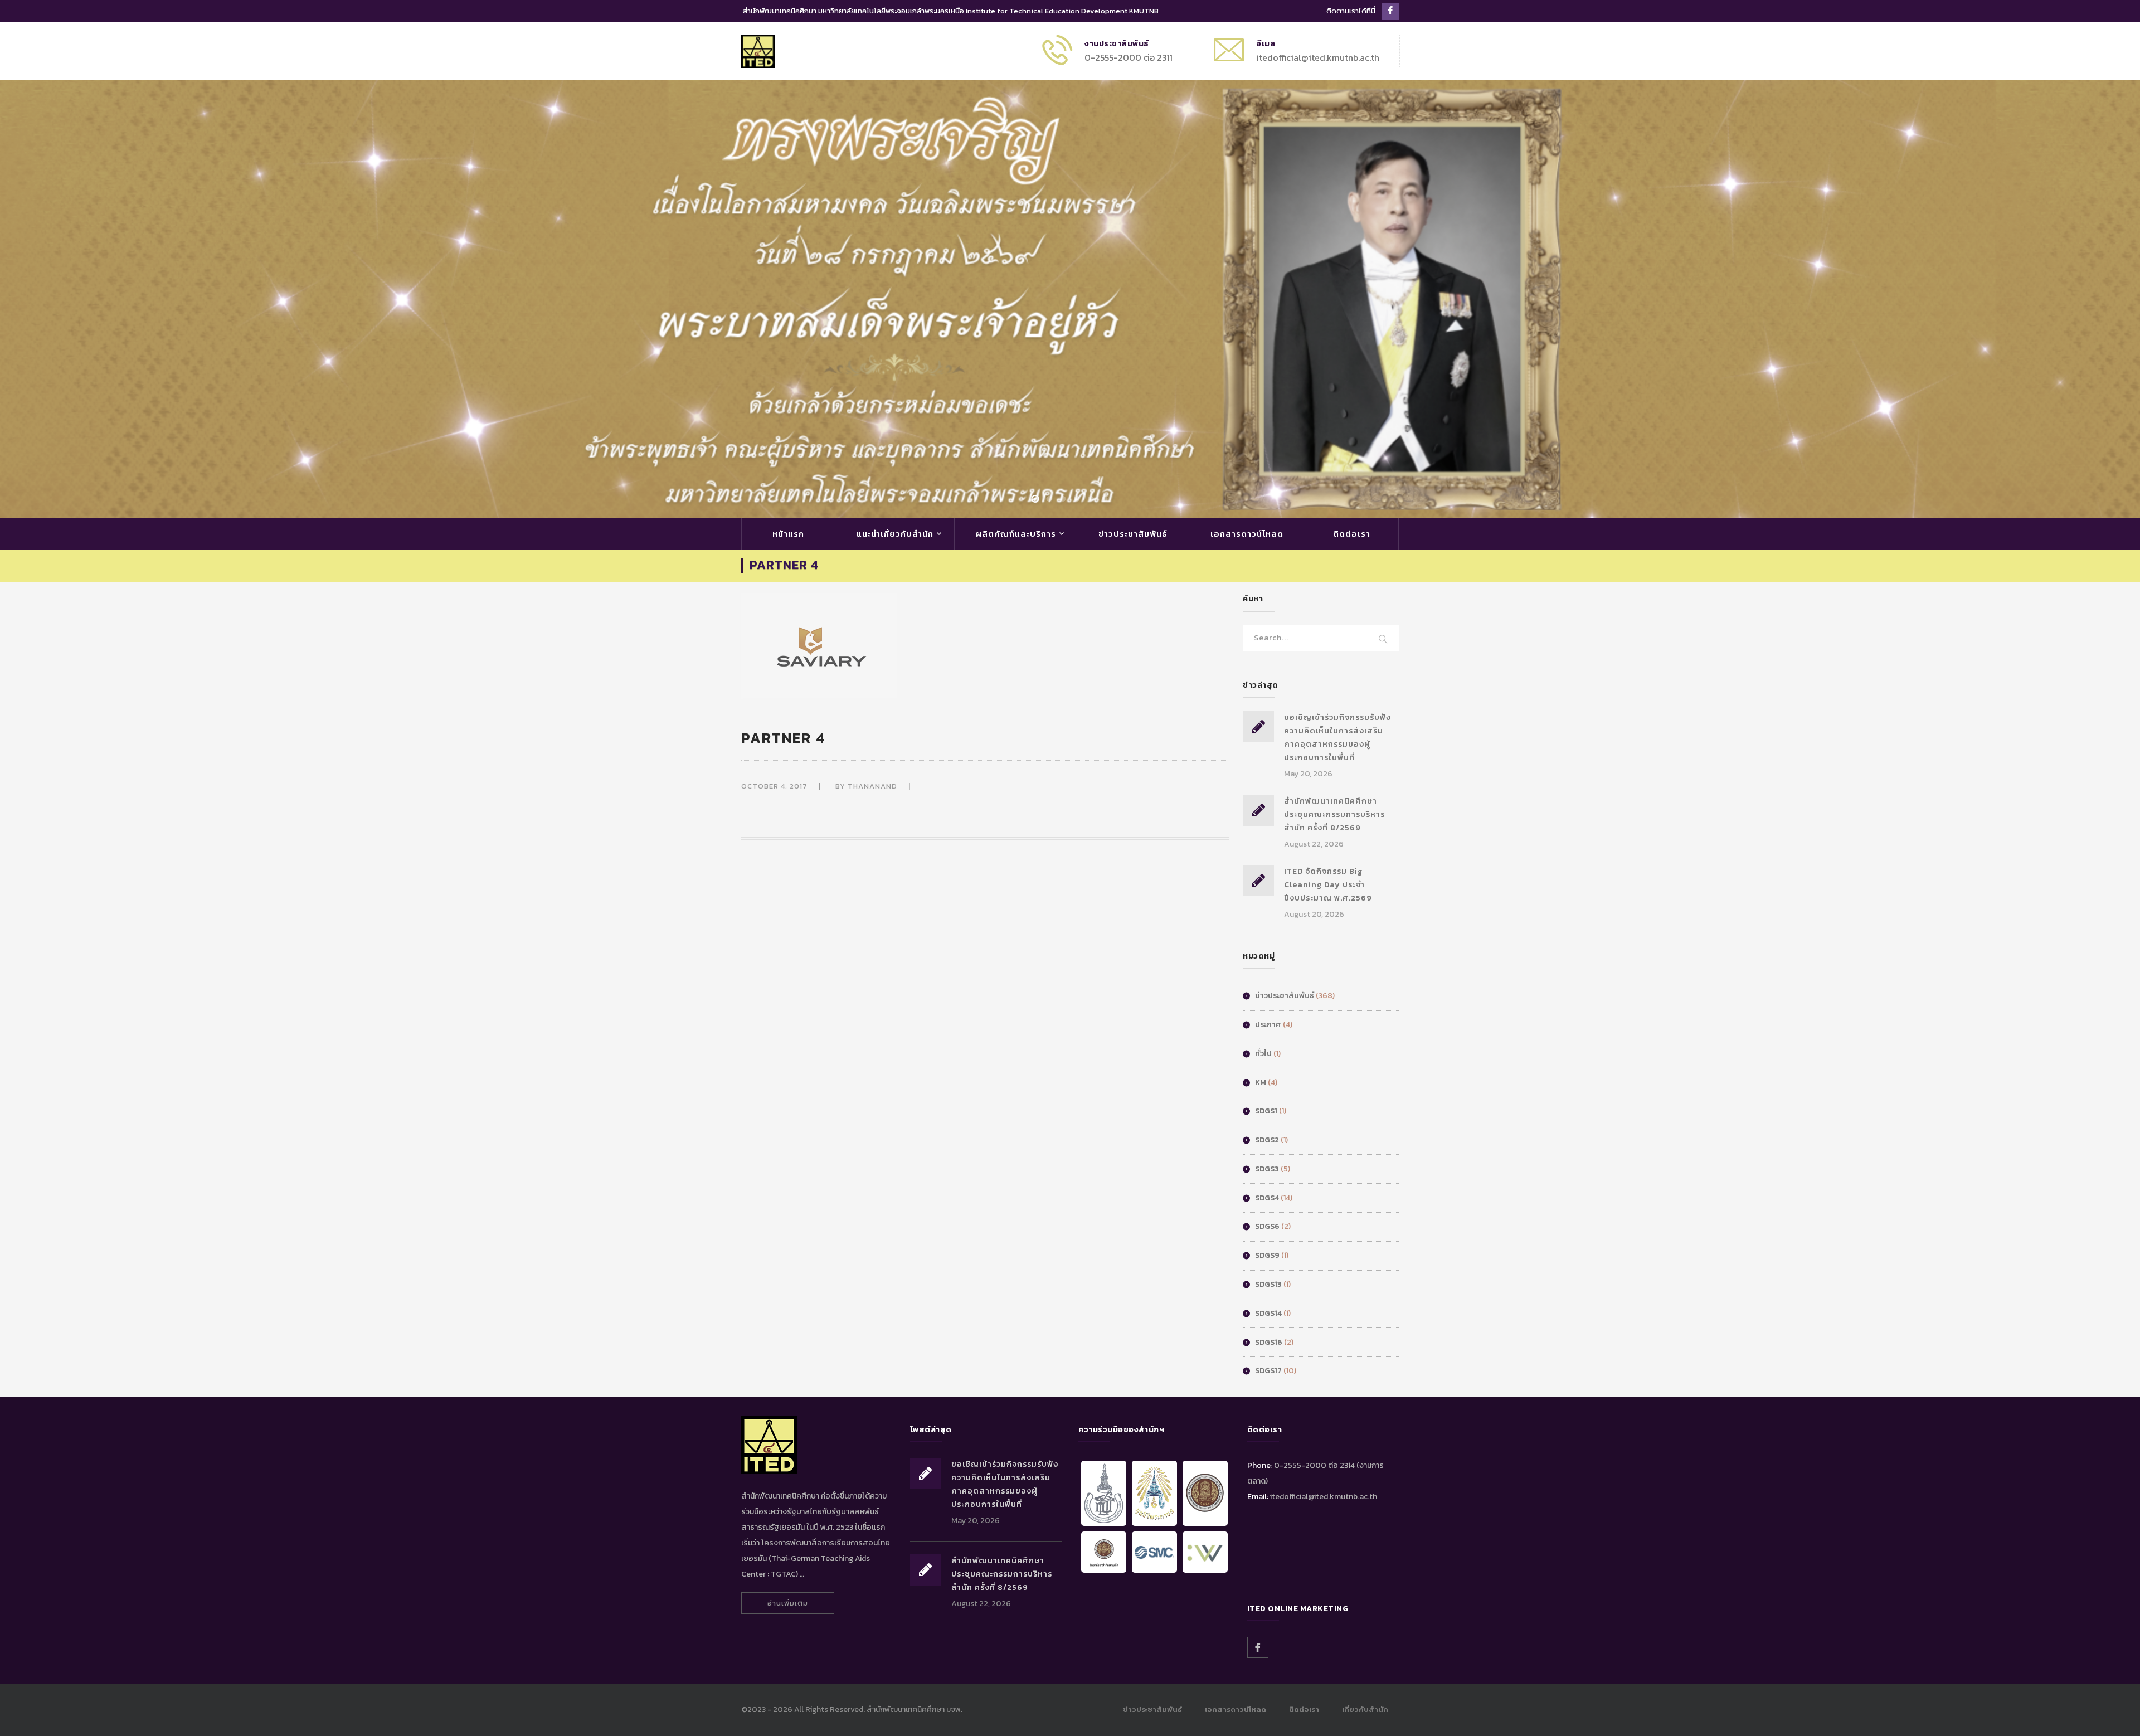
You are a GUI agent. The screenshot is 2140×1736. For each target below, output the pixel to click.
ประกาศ (1268, 1025)
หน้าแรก (788, 534)
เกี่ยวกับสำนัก (1365, 1710)
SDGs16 (1269, 1342)
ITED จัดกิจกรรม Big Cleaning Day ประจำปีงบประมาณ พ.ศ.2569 (1328, 885)
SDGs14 (1268, 1313)
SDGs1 (1266, 1111)
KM (1261, 1083)
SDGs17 (1268, 1371)
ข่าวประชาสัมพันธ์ (1133, 534)
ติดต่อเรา (1352, 534)
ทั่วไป (1263, 1054)
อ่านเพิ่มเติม (788, 1603)
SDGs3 (1267, 1169)
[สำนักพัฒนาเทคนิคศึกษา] (758, 50)
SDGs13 (1268, 1284)
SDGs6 (1267, 1226)
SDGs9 (1267, 1255)
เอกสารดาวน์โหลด (1247, 534)
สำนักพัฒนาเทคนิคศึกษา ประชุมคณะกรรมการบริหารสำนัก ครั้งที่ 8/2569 (1334, 814)
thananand (872, 786)
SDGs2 (1267, 1140)
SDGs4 (1267, 1198)
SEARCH (1383, 640)
